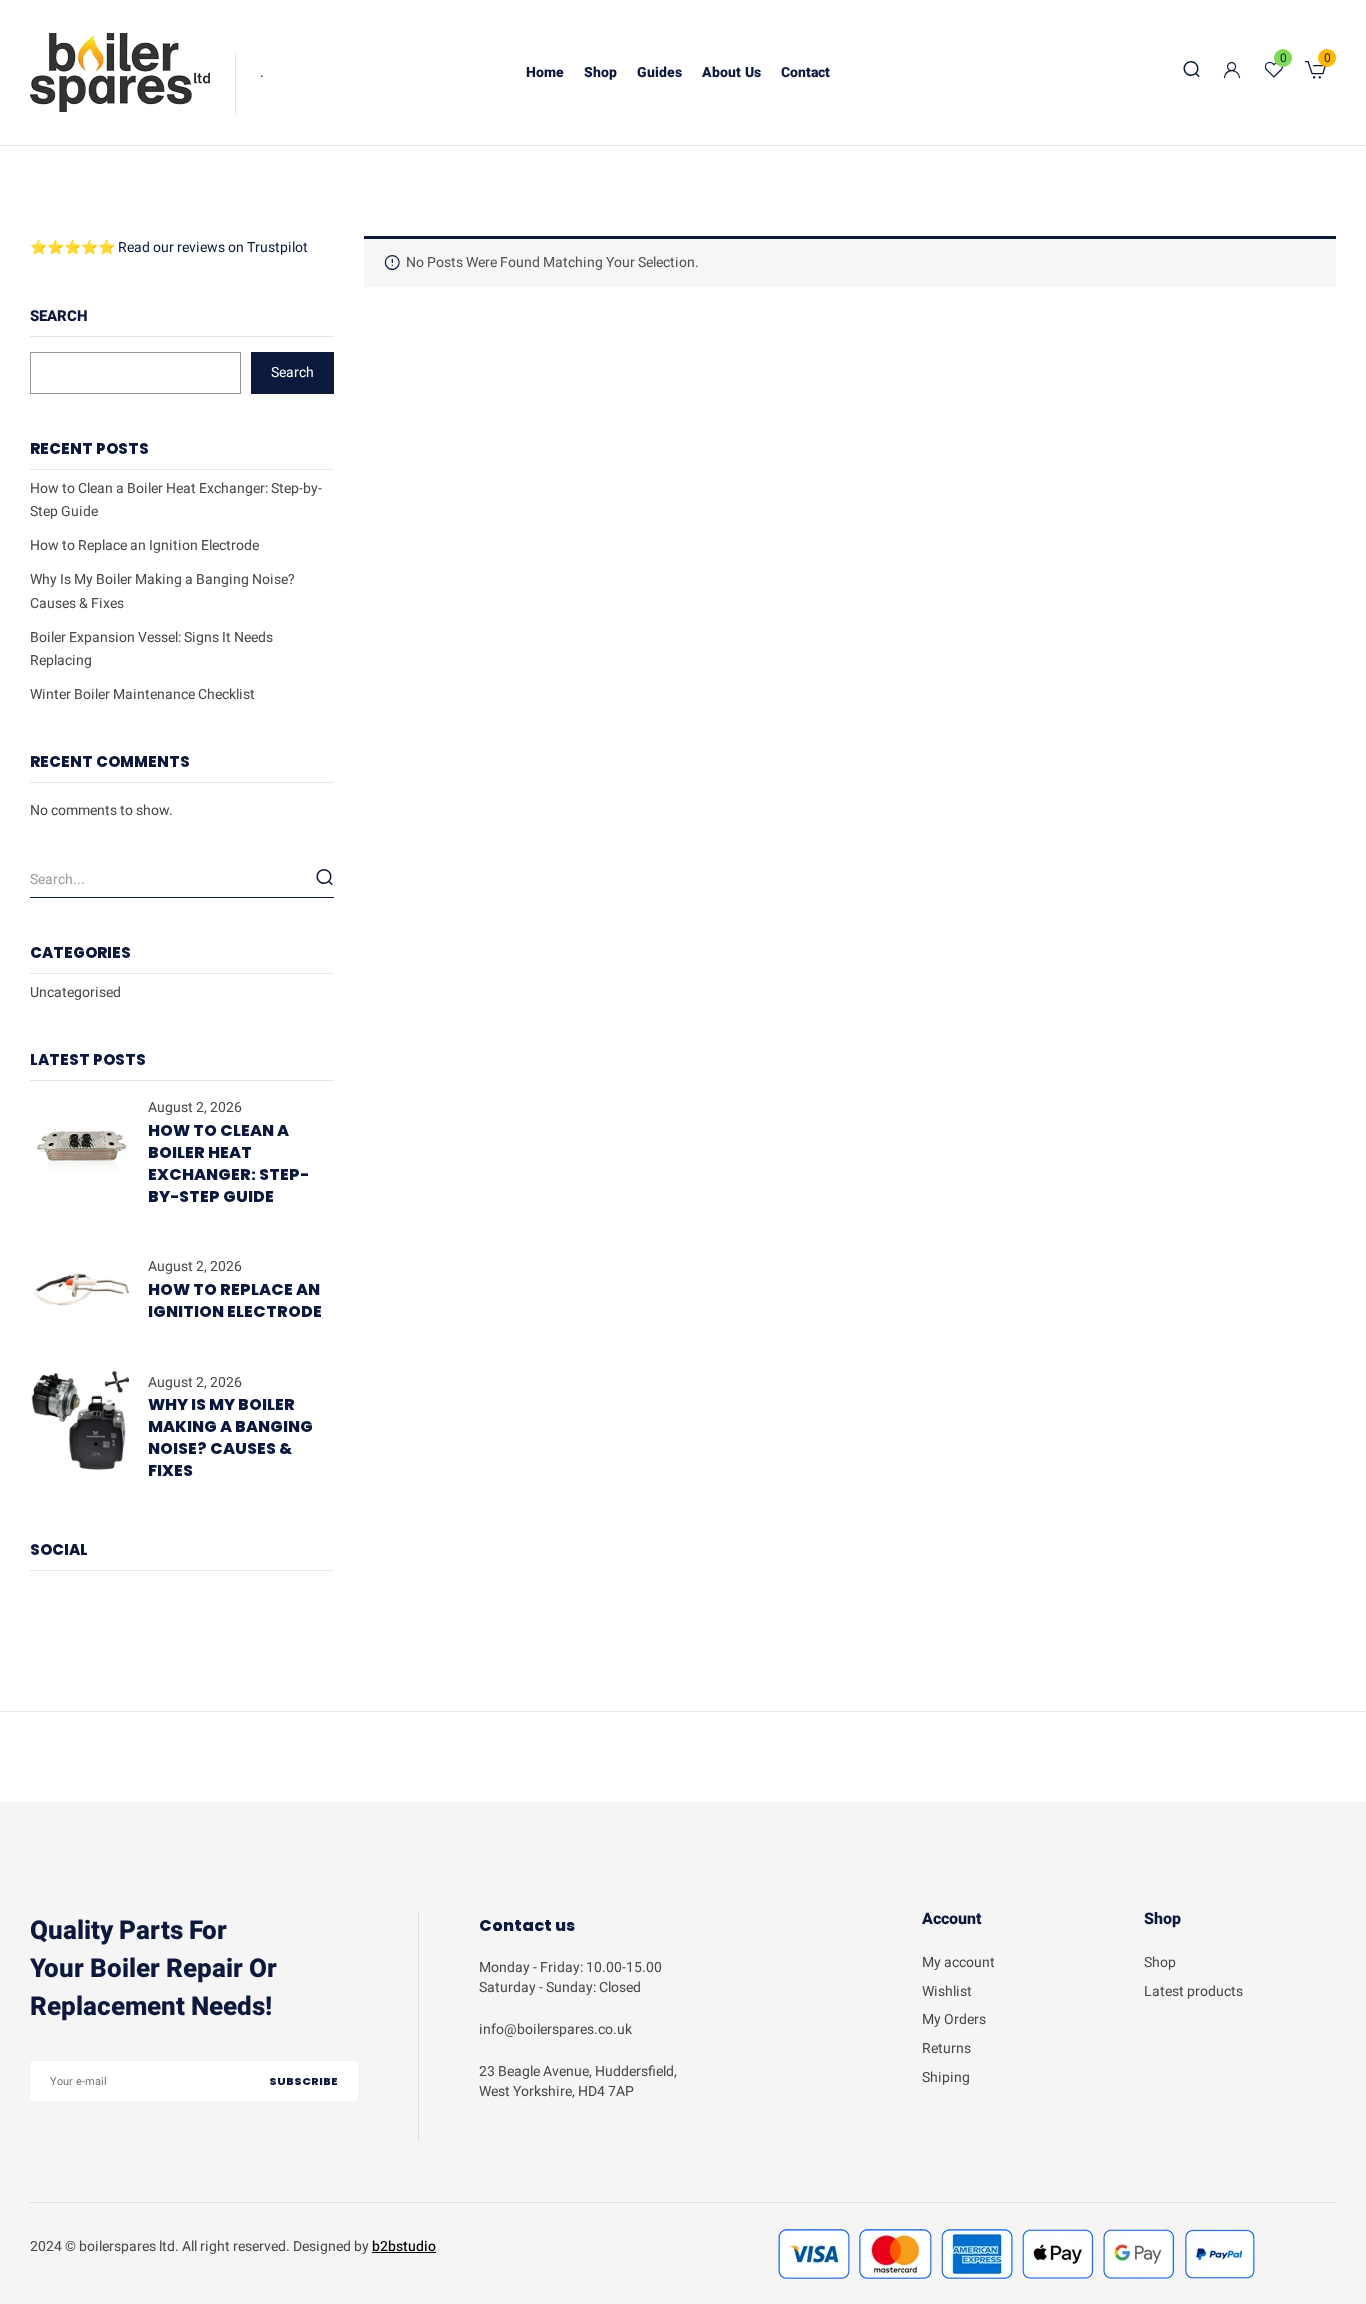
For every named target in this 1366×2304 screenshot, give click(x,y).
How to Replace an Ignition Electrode (144, 545)
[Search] (325, 877)
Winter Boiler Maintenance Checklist (142, 694)
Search (59, 316)
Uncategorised (75, 992)
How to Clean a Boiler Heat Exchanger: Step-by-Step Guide (228, 1163)
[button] (1315, 73)
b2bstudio (404, 2246)
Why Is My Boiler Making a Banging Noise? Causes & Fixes (230, 1437)
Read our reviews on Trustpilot (213, 247)
